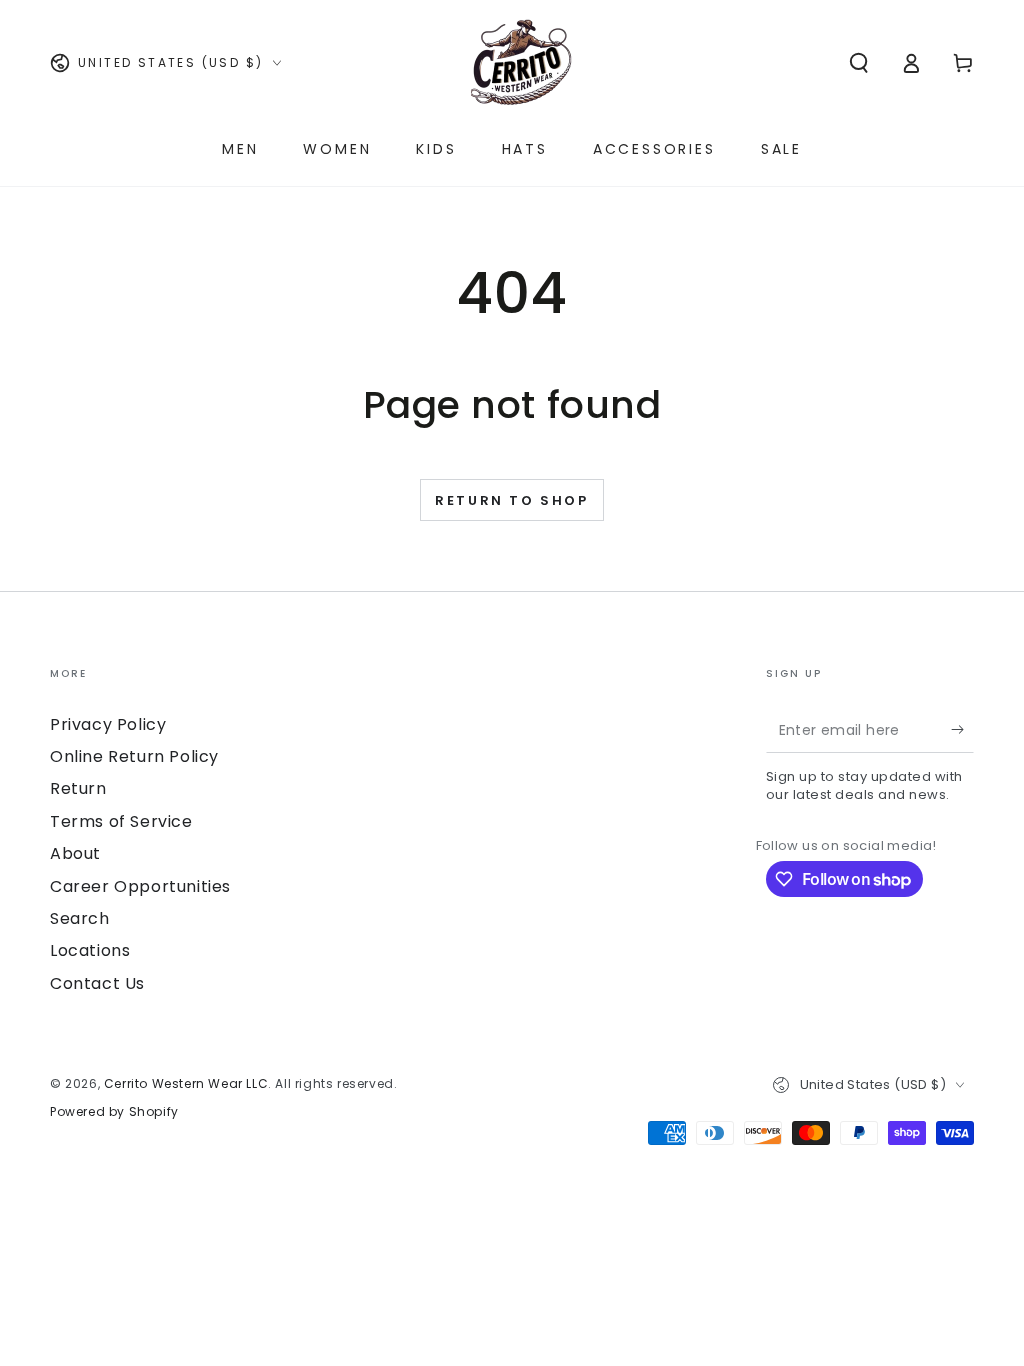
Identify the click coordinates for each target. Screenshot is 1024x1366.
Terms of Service (121, 821)
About (75, 853)
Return (78, 788)
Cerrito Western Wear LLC (186, 1083)
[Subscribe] (962, 730)
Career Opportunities (140, 886)
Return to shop (511, 500)
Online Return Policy (134, 756)
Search (80, 918)
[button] (859, 63)
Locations (90, 950)
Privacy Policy (108, 724)
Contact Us (97, 983)
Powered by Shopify (114, 1112)
